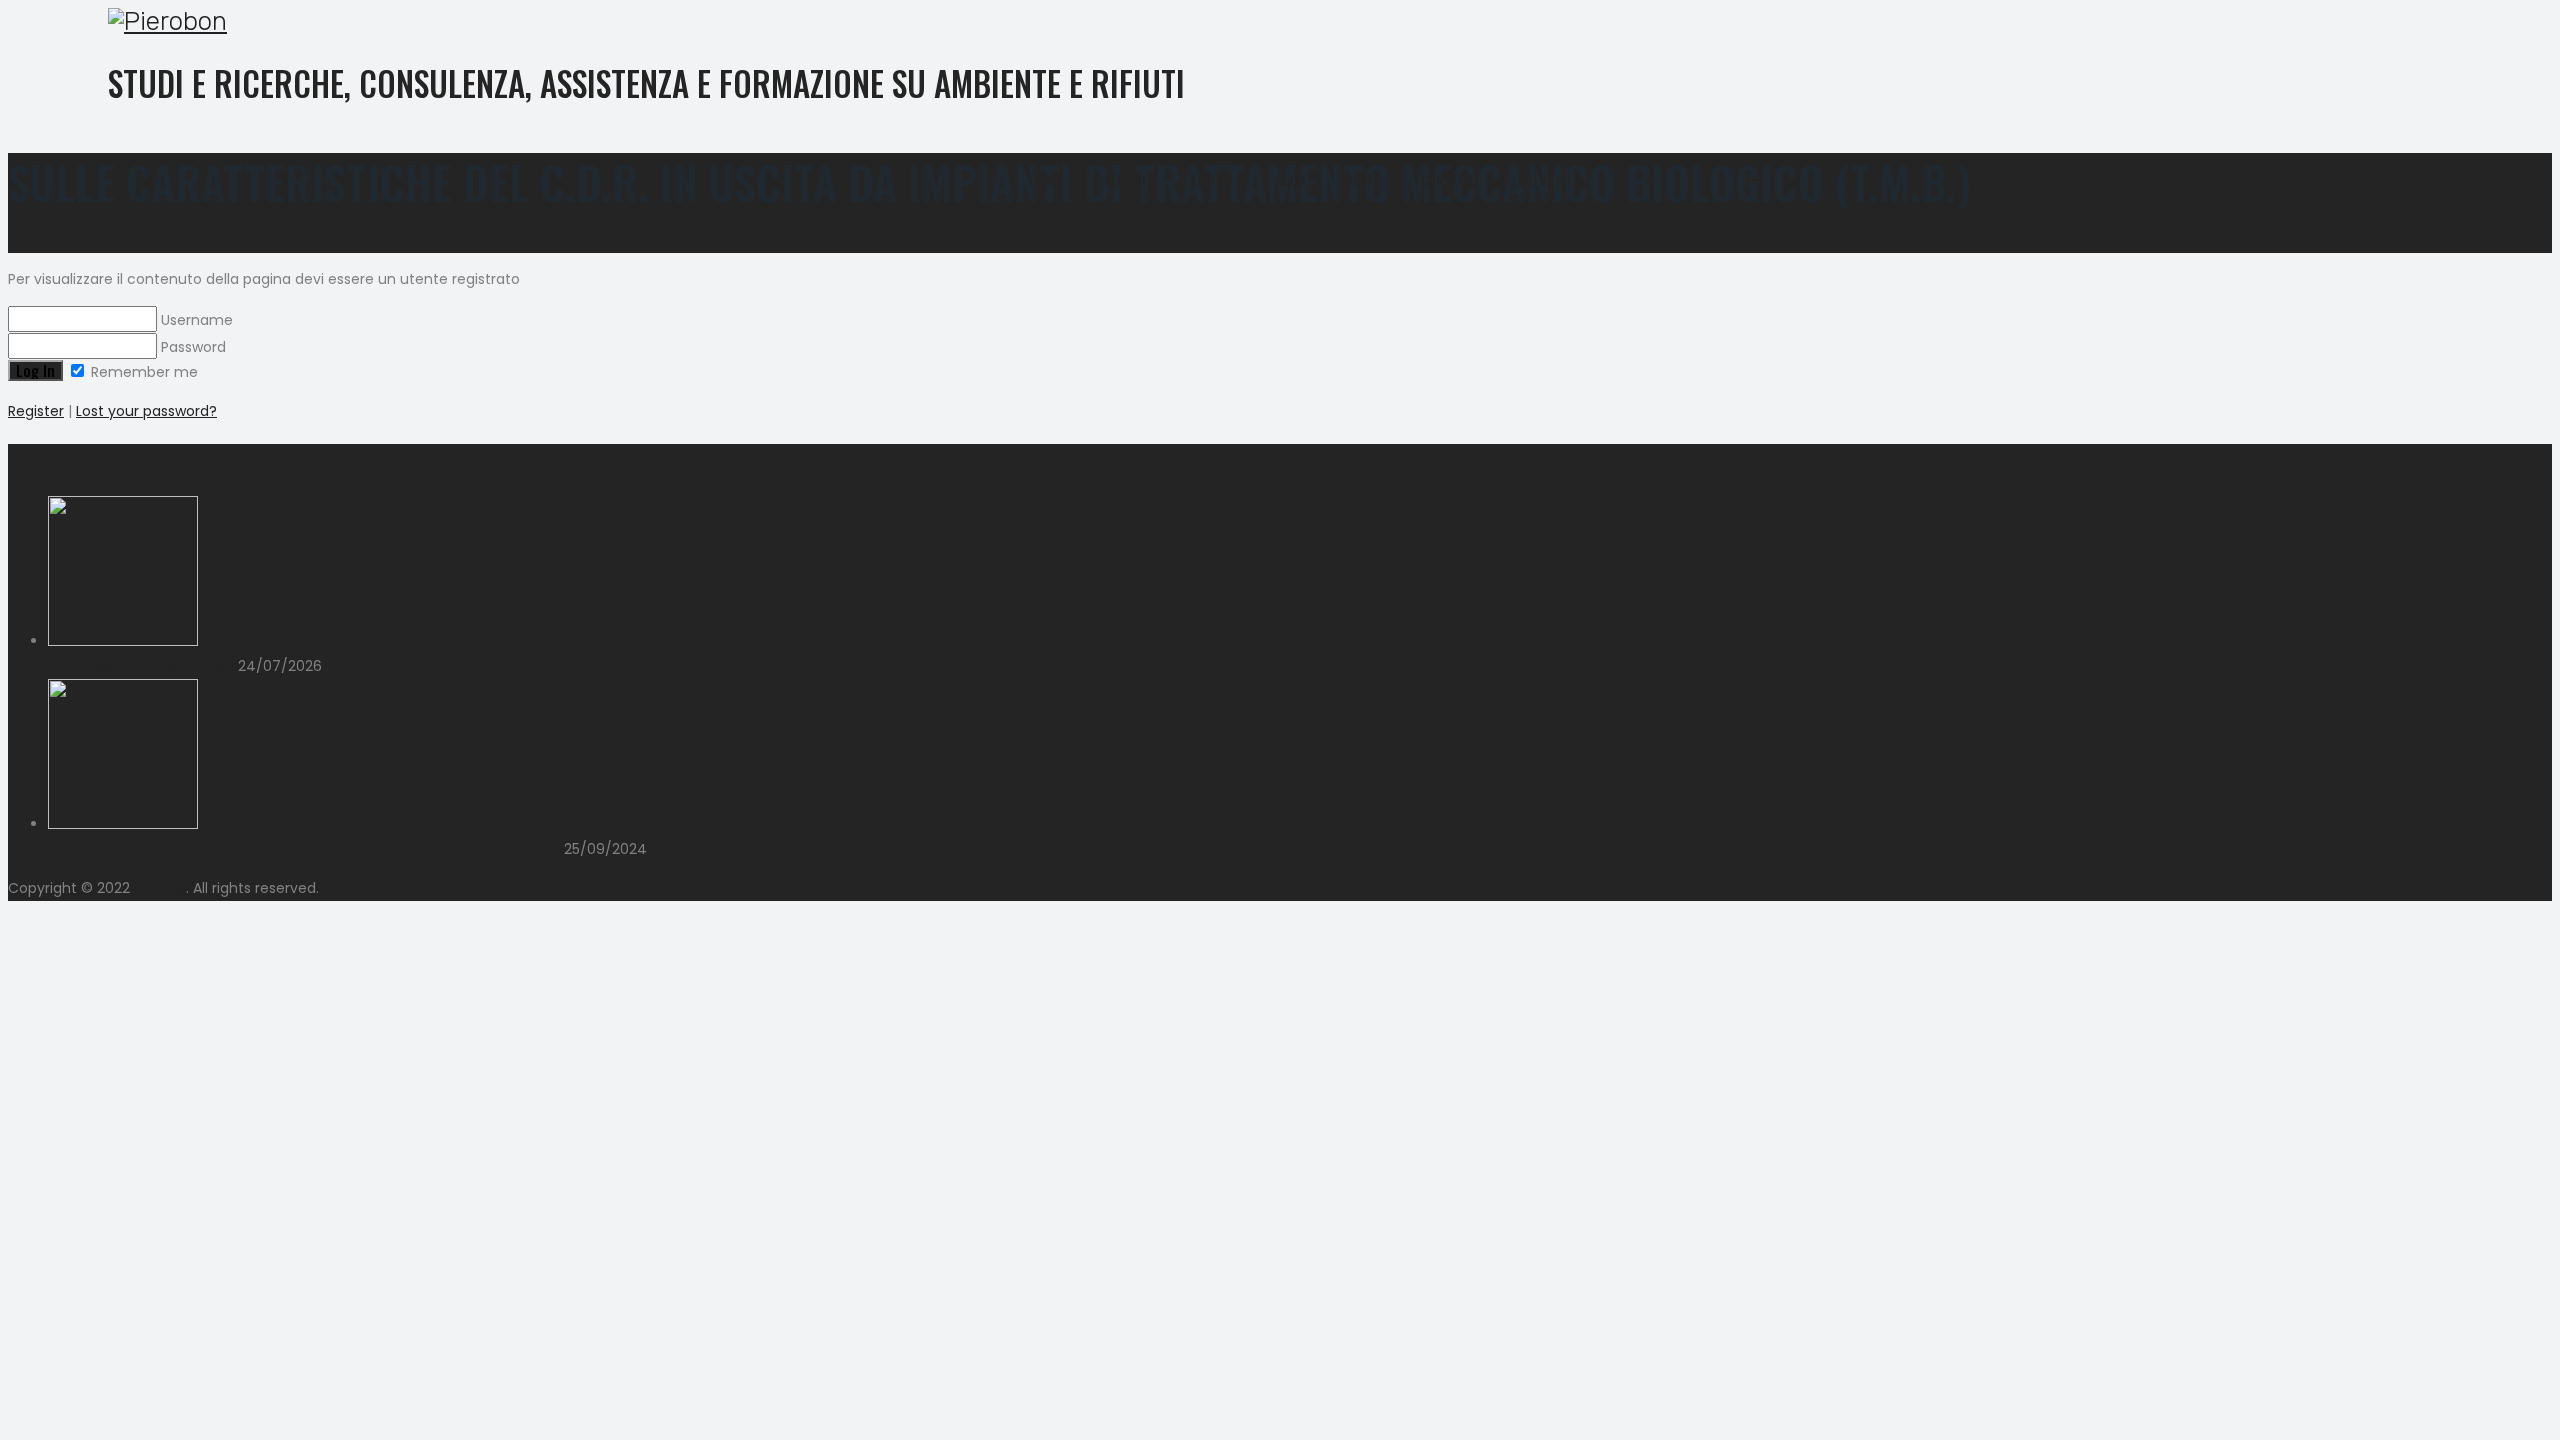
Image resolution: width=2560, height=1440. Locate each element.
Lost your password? (146, 411)
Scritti (1211, 180)
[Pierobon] (1265, 21)
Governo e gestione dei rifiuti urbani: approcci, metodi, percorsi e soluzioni (306, 849)
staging (160, 888)
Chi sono (1544, 180)
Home (1044, 180)
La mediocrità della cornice (143, 666)
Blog (1291, 180)
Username (195, 320)
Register (36, 411)
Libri (1363, 180)
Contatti (1447, 180)
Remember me (142, 372)
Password (191, 347)
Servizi (1125, 180)
